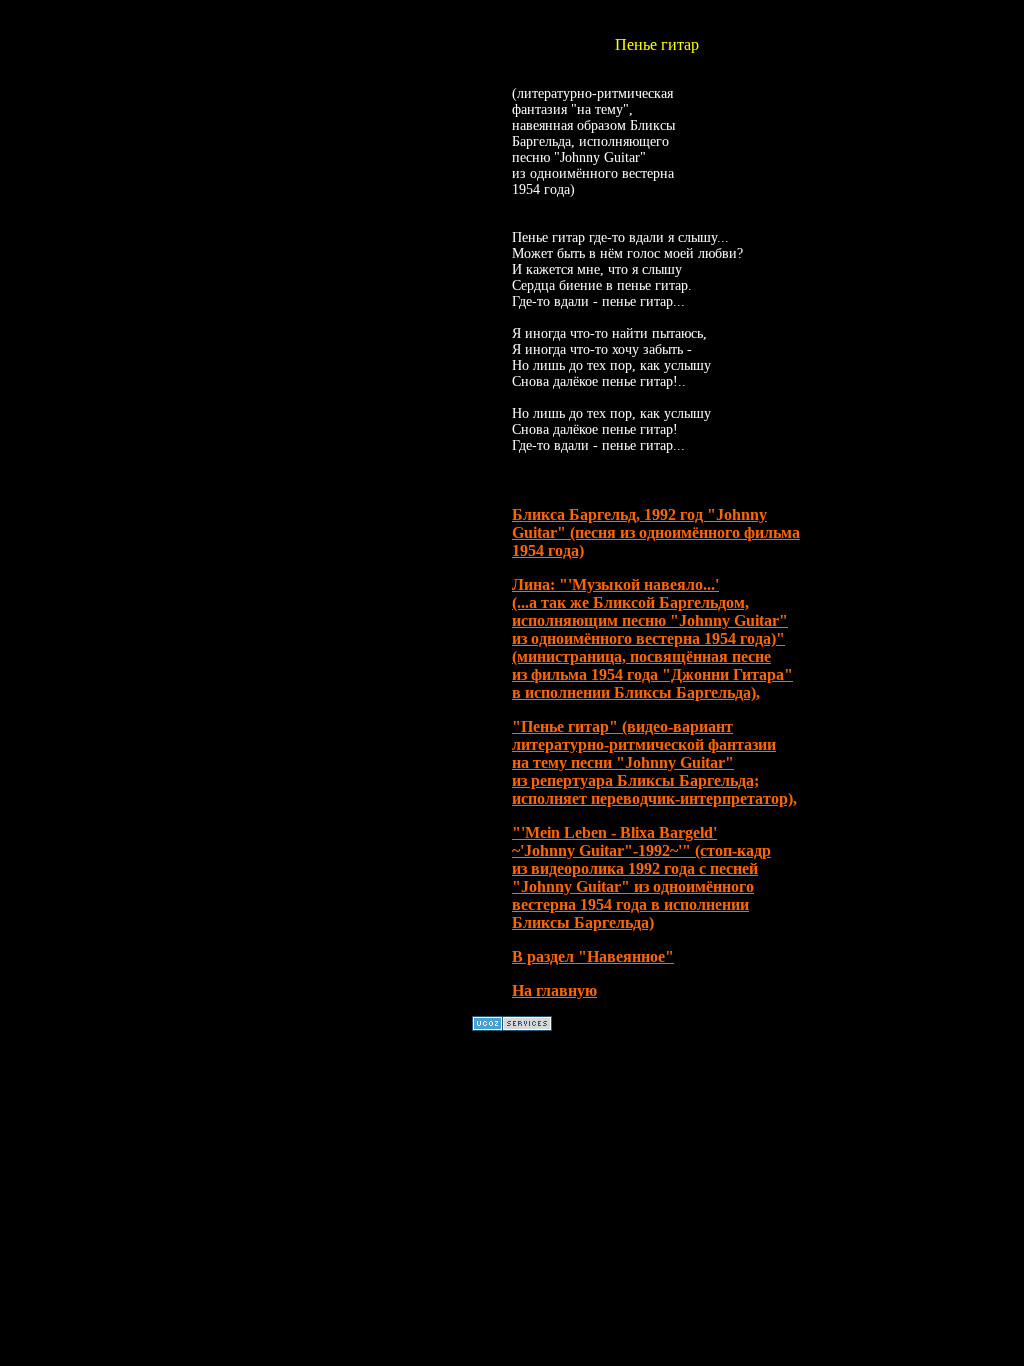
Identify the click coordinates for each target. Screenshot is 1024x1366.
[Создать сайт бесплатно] (512, 1025)
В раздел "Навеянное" (593, 956)
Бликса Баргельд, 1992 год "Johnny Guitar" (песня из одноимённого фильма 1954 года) (656, 532)
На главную (554, 990)
